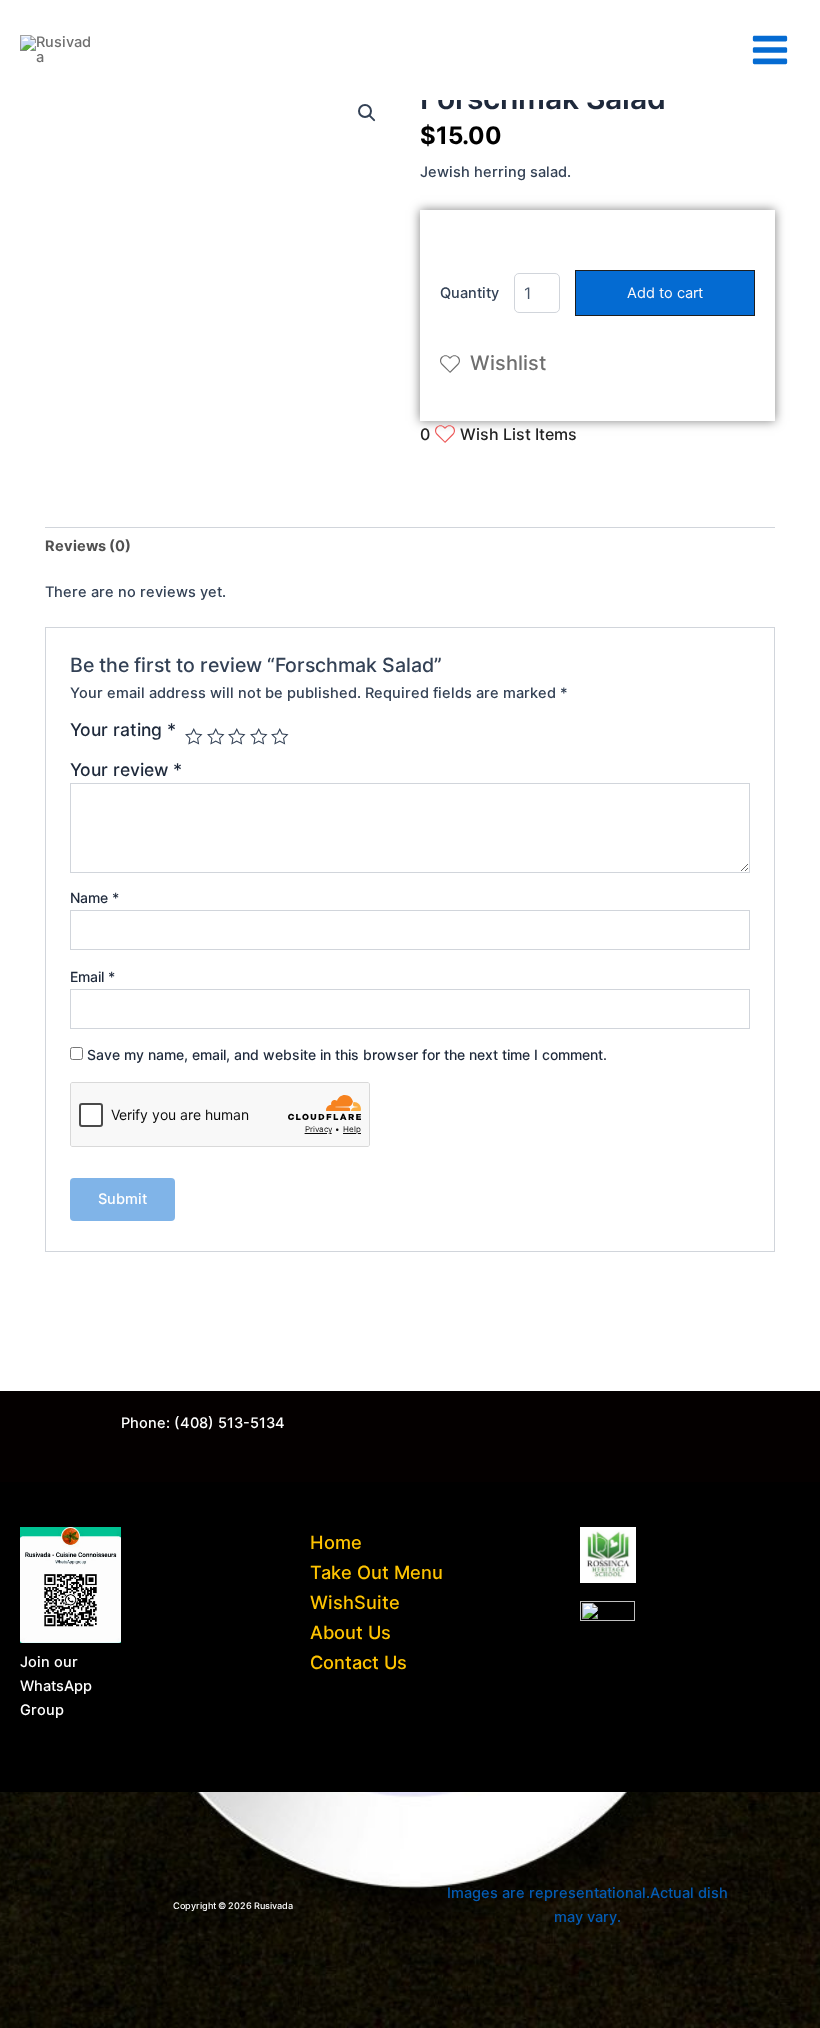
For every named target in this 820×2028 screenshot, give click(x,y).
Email (92, 976)
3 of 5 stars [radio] (237, 737)
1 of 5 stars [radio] (194, 737)
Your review (126, 769)
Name (94, 897)
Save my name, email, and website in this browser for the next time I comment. (347, 1054)
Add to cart (665, 293)
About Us (350, 1632)
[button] (367, 113)
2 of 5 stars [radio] (216, 737)
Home (336, 1542)
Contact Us (358, 1662)
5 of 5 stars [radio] (280, 737)
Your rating (123, 730)
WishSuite (355, 1602)
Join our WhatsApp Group (56, 1686)
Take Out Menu (376, 1572)
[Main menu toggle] (770, 50)
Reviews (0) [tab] (88, 546)
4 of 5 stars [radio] (259, 737)
